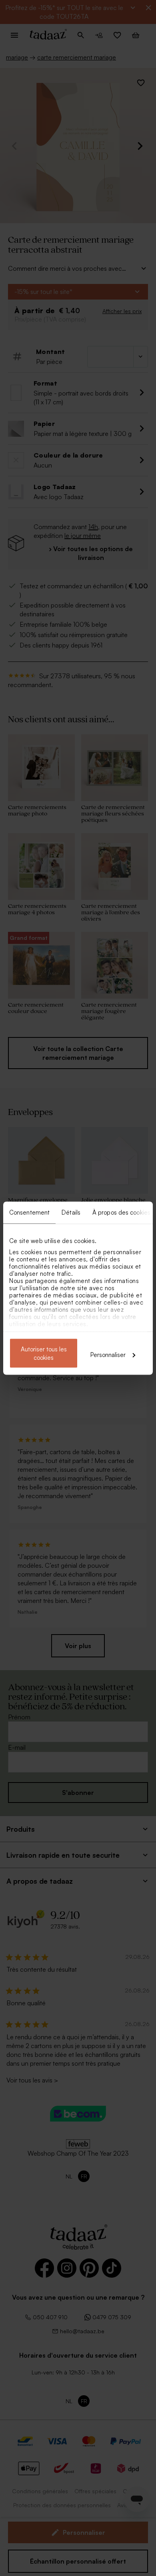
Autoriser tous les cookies (44, 1353)
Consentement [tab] (29, 1212)
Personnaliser (108, 1354)
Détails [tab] (71, 1212)
